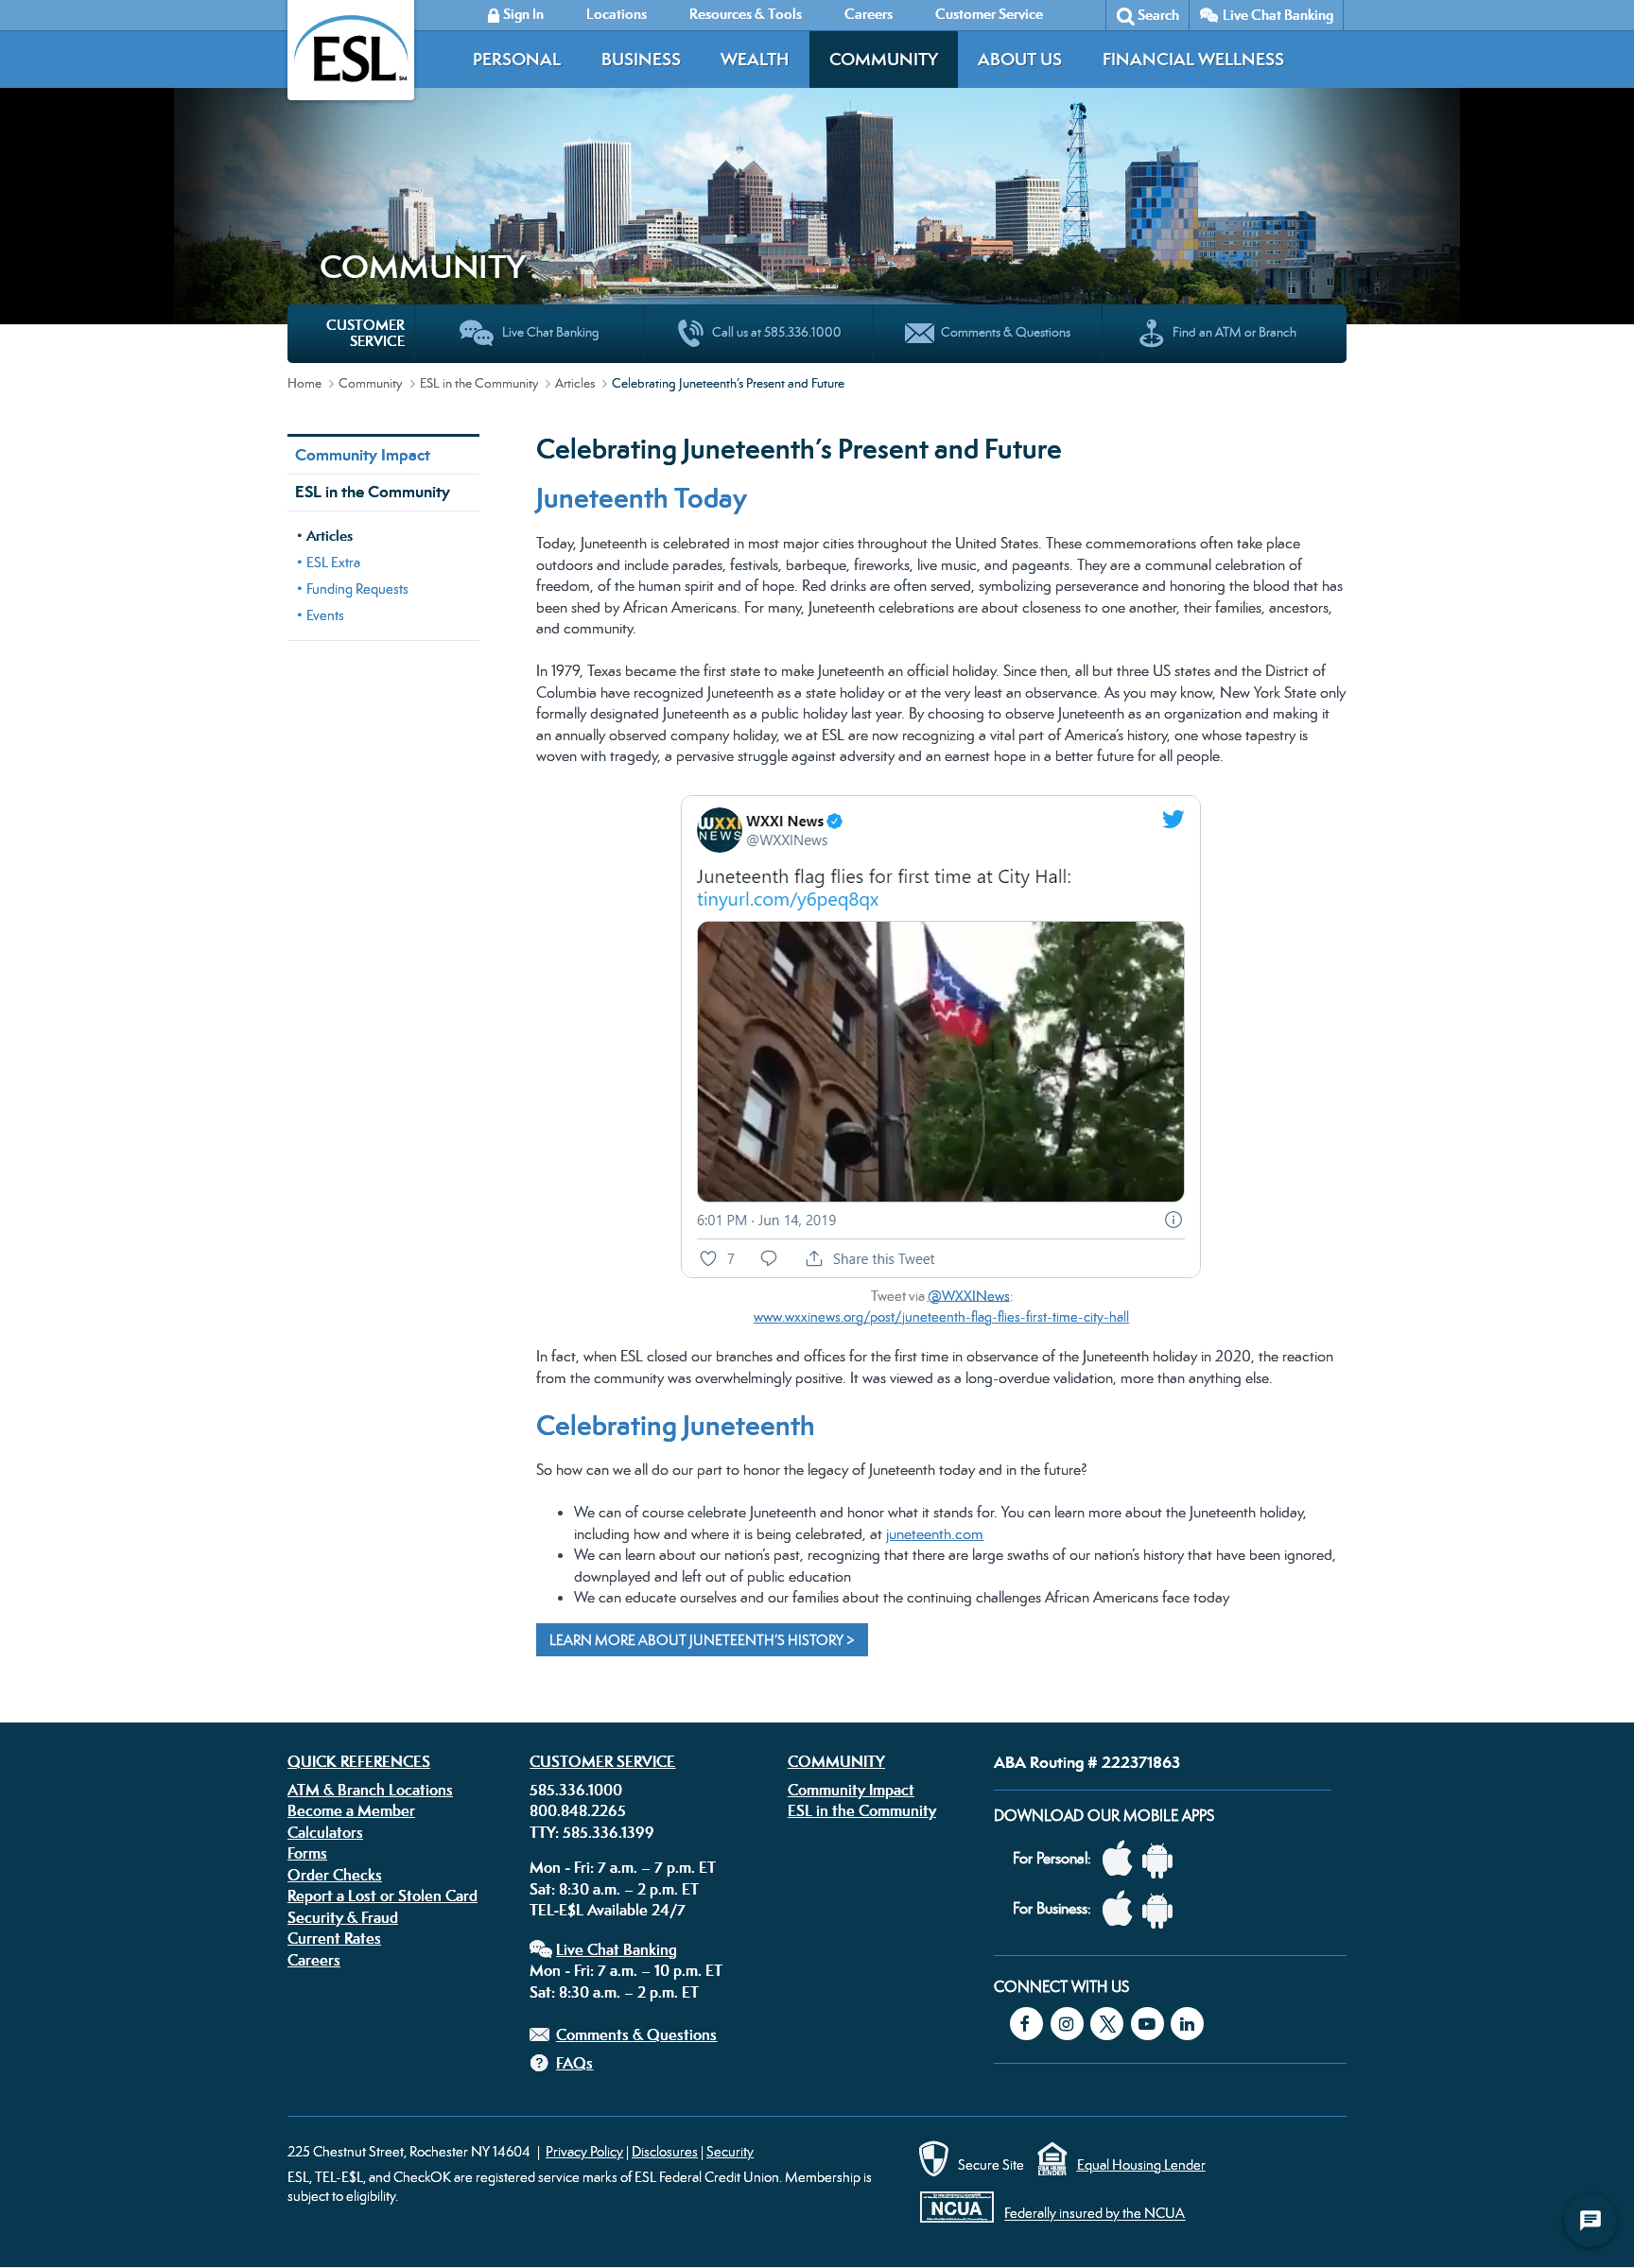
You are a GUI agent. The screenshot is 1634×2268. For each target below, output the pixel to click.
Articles (575, 383)
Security (730, 2151)
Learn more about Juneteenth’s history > (702, 1640)
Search (1158, 15)
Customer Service (602, 1761)
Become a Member (351, 1810)
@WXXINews (969, 1295)
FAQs (574, 2063)
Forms (307, 1853)
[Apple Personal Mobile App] (1122, 1859)
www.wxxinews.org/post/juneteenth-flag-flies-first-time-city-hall (941, 1316)
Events (325, 615)
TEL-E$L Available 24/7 (608, 1910)
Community (884, 59)
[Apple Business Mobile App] (1122, 1909)
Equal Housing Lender (1141, 2164)
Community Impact (363, 455)
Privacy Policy (584, 2151)
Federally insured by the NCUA (1095, 2214)
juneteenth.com (935, 1534)
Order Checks (335, 1875)
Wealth (755, 59)
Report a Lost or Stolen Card (382, 1896)
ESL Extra (333, 562)
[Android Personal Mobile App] (1162, 1859)
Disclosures (665, 2151)
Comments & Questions (636, 2034)
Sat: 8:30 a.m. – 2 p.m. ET (614, 1889)
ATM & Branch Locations (370, 1790)
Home (304, 383)
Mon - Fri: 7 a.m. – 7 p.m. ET (623, 1867)
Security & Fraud (343, 1917)
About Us (1020, 59)
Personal (517, 59)
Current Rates (334, 1938)
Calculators (325, 1832)
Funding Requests (357, 589)
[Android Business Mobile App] (1162, 1909)
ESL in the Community (479, 383)
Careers (314, 1960)
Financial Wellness (1193, 59)
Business (641, 59)
